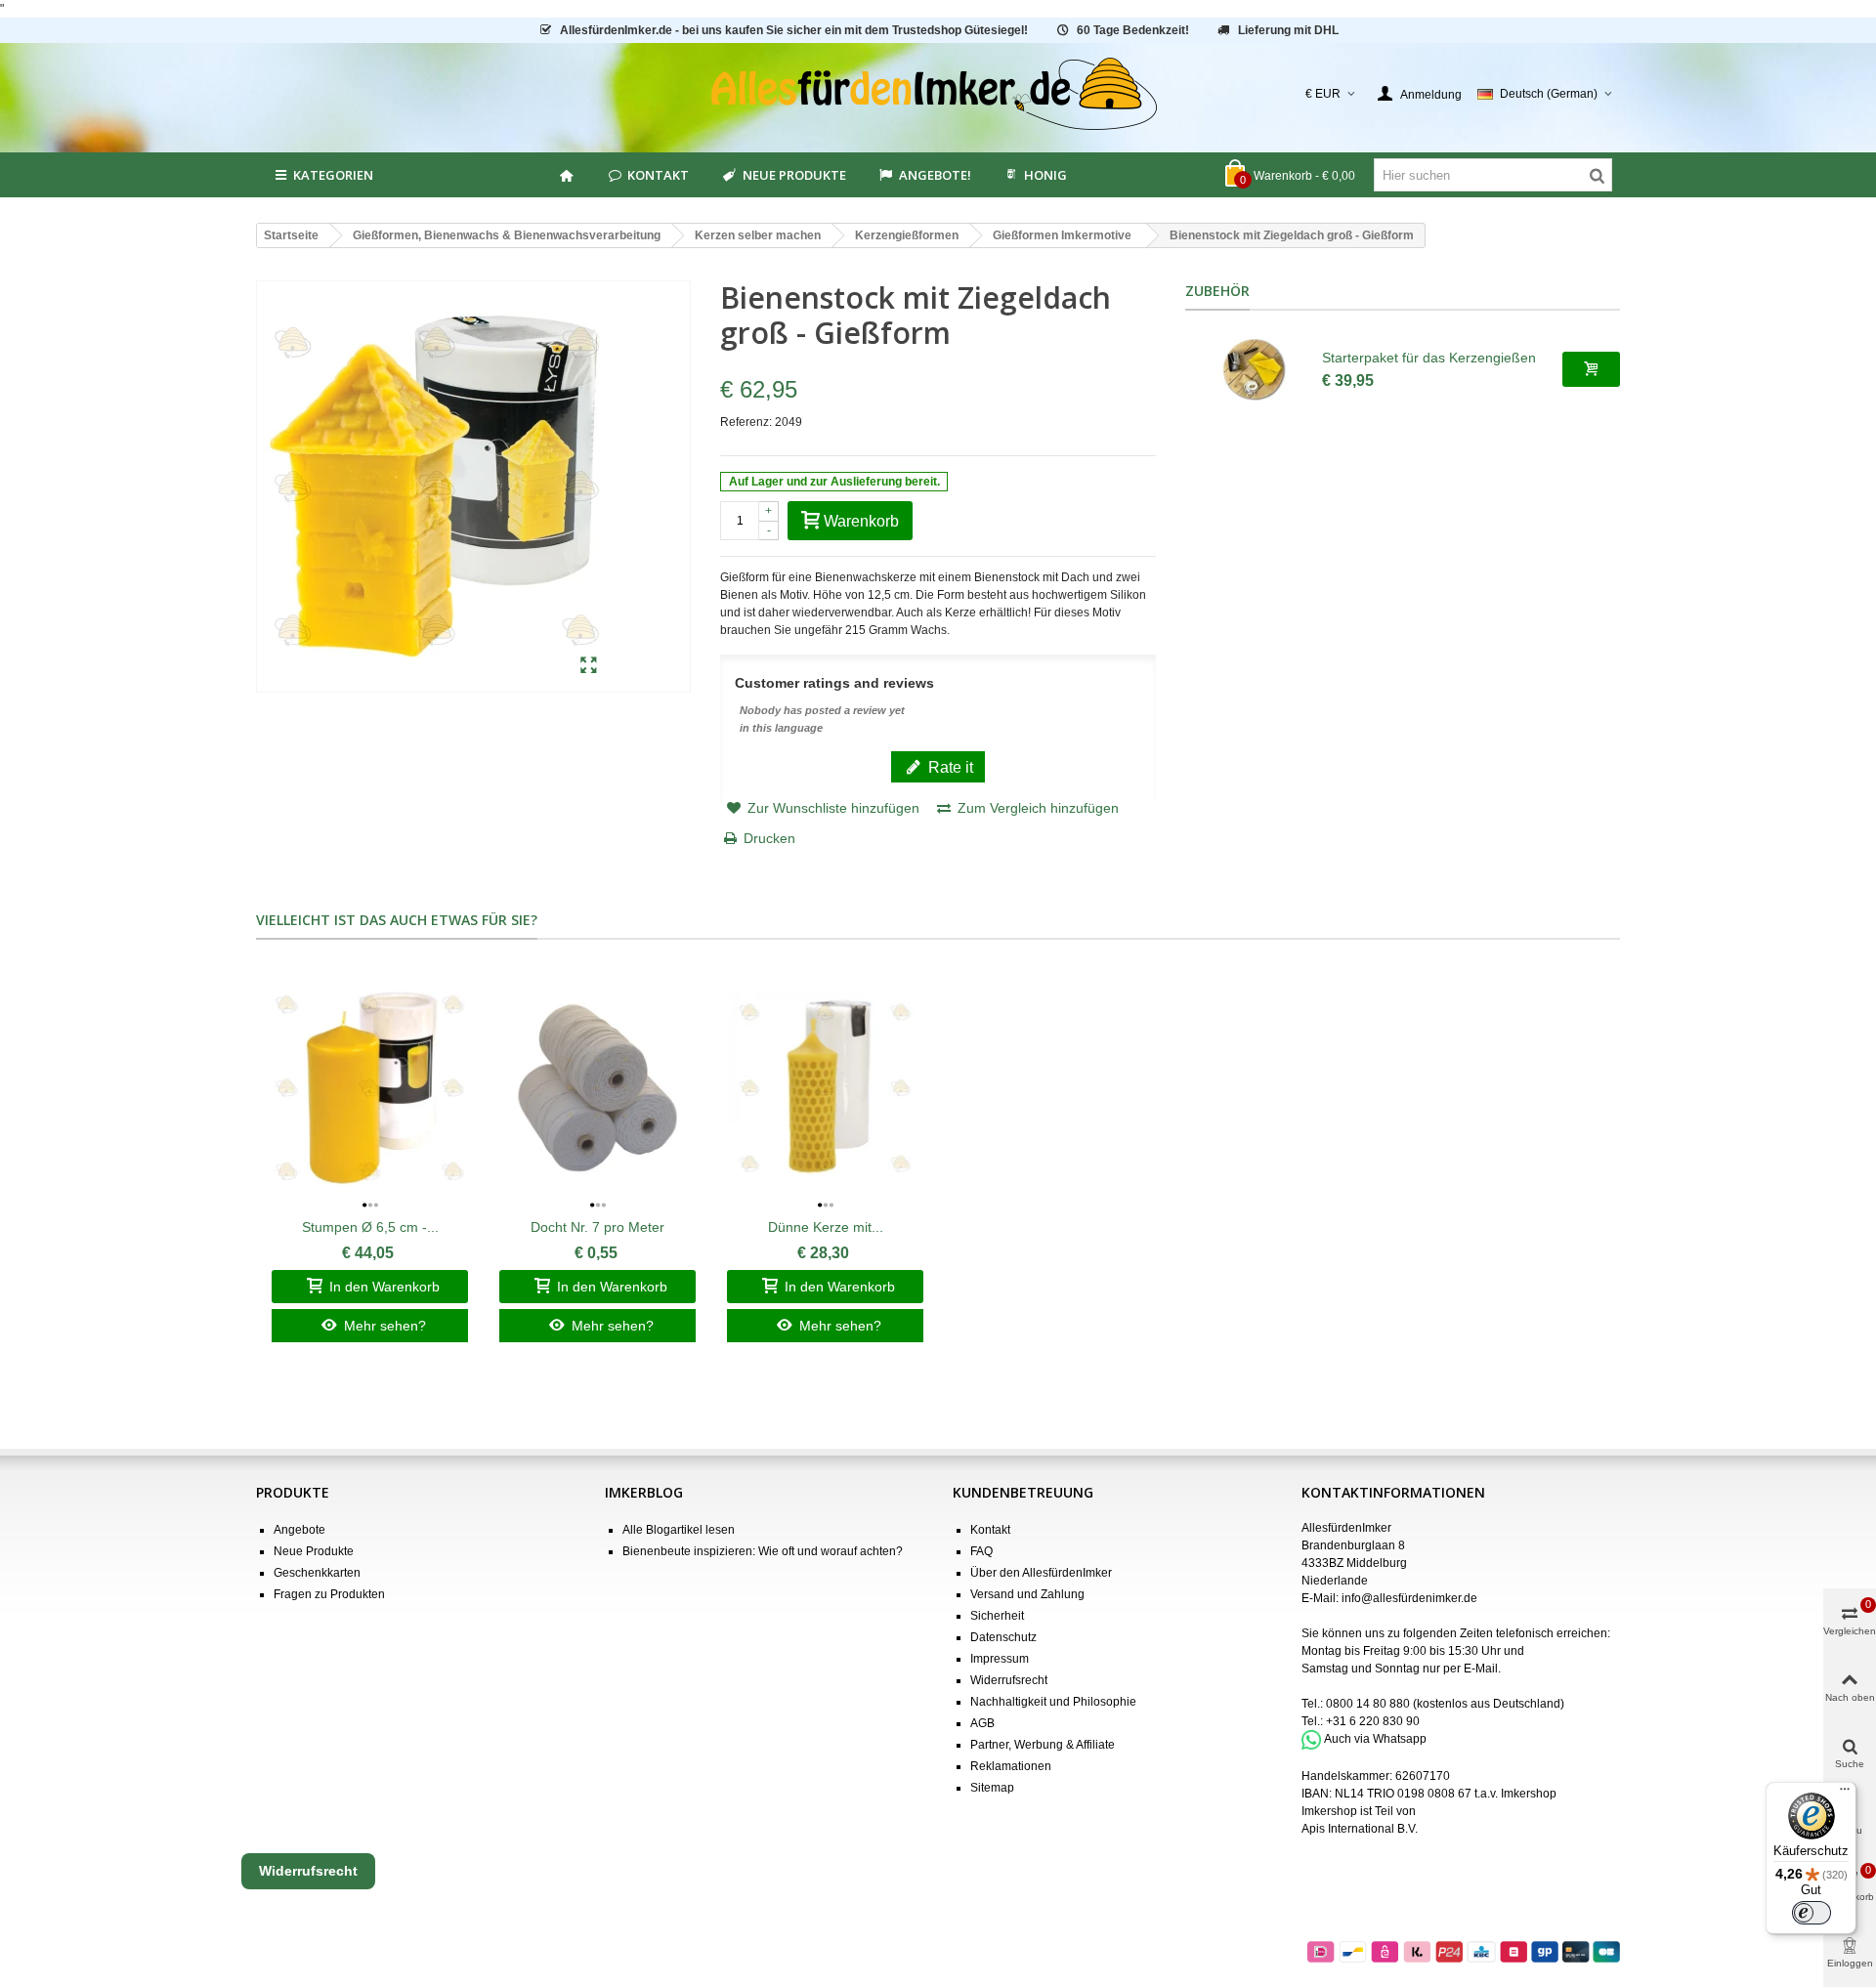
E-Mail (1481, 1669)
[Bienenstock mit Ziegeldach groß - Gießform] (589, 666)
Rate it (949, 767)
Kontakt (658, 175)
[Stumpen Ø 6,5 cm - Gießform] (370, 1088)
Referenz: (746, 422)
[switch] (1812, 1913)
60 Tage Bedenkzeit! (1133, 30)
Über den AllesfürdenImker (1041, 1573)
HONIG (1045, 175)
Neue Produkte (794, 175)
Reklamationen (1011, 1766)
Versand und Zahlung (1027, 1594)
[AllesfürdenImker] (938, 94)
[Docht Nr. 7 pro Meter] (597, 1088)
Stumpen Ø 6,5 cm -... (370, 1227)
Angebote (299, 1530)
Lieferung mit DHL (1288, 30)
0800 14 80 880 (1368, 1704)
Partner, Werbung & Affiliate (1043, 1745)
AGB (982, 1723)
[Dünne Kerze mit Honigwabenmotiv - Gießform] (825, 1088)
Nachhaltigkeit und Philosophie (1053, 1702)
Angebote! (935, 175)
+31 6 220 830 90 (1373, 1721)
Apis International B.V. (1360, 1829)
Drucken (769, 838)
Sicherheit (997, 1616)
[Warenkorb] (1591, 369)
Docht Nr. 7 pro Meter (597, 1227)
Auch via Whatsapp (1375, 1739)
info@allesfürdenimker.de (1409, 1598)
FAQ (981, 1551)
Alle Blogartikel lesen (679, 1530)
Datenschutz (1003, 1637)
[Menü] (1845, 1794)
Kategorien (333, 175)
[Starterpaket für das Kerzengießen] (1254, 369)
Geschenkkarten (317, 1573)
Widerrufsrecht (1009, 1680)
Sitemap (992, 1788)
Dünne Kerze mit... (826, 1227)
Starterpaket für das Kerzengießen (1429, 358)
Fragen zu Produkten (329, 1594)
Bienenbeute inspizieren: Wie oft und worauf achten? (763, 1551)
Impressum (1000, 1659)
